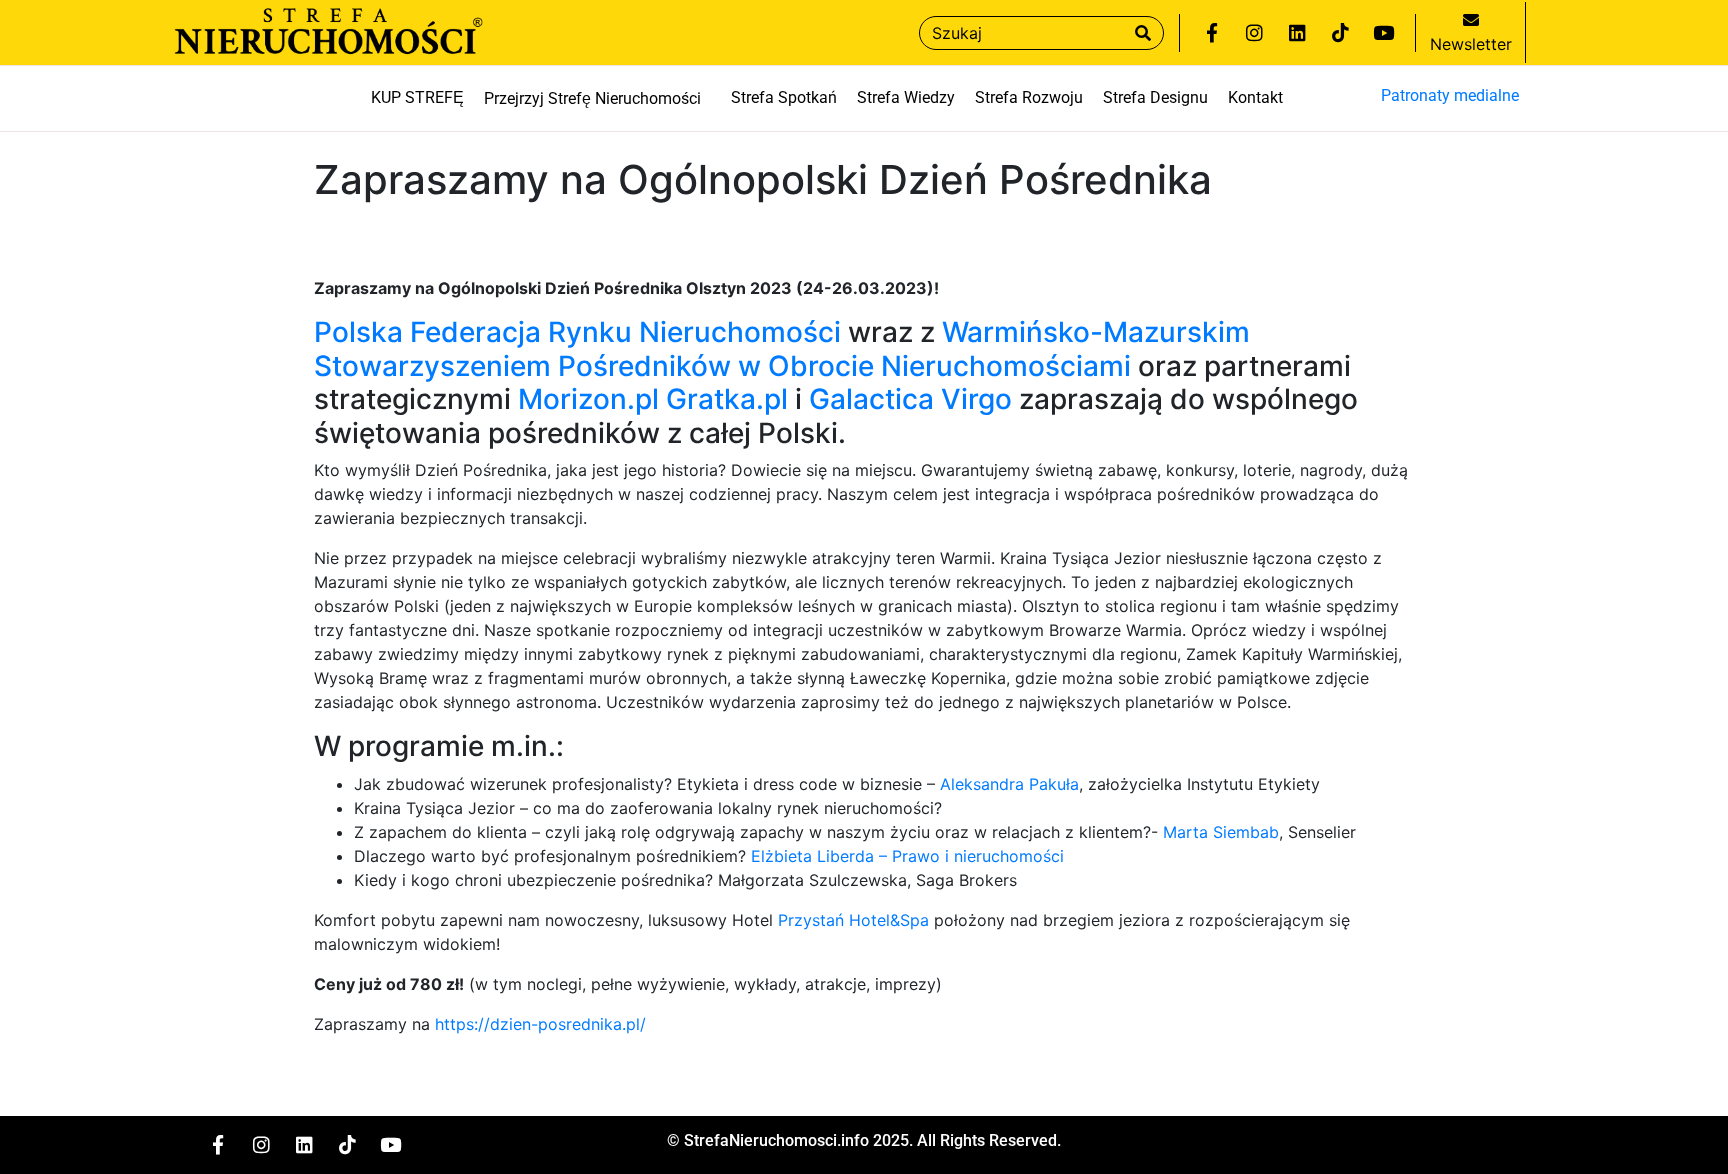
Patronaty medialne (1450, 95)
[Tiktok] (1341, 33)
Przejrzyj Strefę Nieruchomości (592, 99)
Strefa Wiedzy (906, 97)
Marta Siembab (1221, 832)
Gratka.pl (727, 399)
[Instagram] (1255, 33)
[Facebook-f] (1212, 33)
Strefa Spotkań (784, 97)
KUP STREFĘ (417, 97)
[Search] (1143, 33)
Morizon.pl (588, 399)
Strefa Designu (1155, 97)
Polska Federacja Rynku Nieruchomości (577, 332)
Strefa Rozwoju (1029, 97)
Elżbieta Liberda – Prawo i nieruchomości (907, 856)
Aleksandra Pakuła (1009, 784)
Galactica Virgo (910, 399)
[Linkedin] (1298, 33)
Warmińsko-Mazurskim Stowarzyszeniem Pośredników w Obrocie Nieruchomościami (782, 349)
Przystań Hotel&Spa (853, 920)
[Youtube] (1384, 33)
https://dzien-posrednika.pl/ (540, 1024)
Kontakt (1255, 97)
